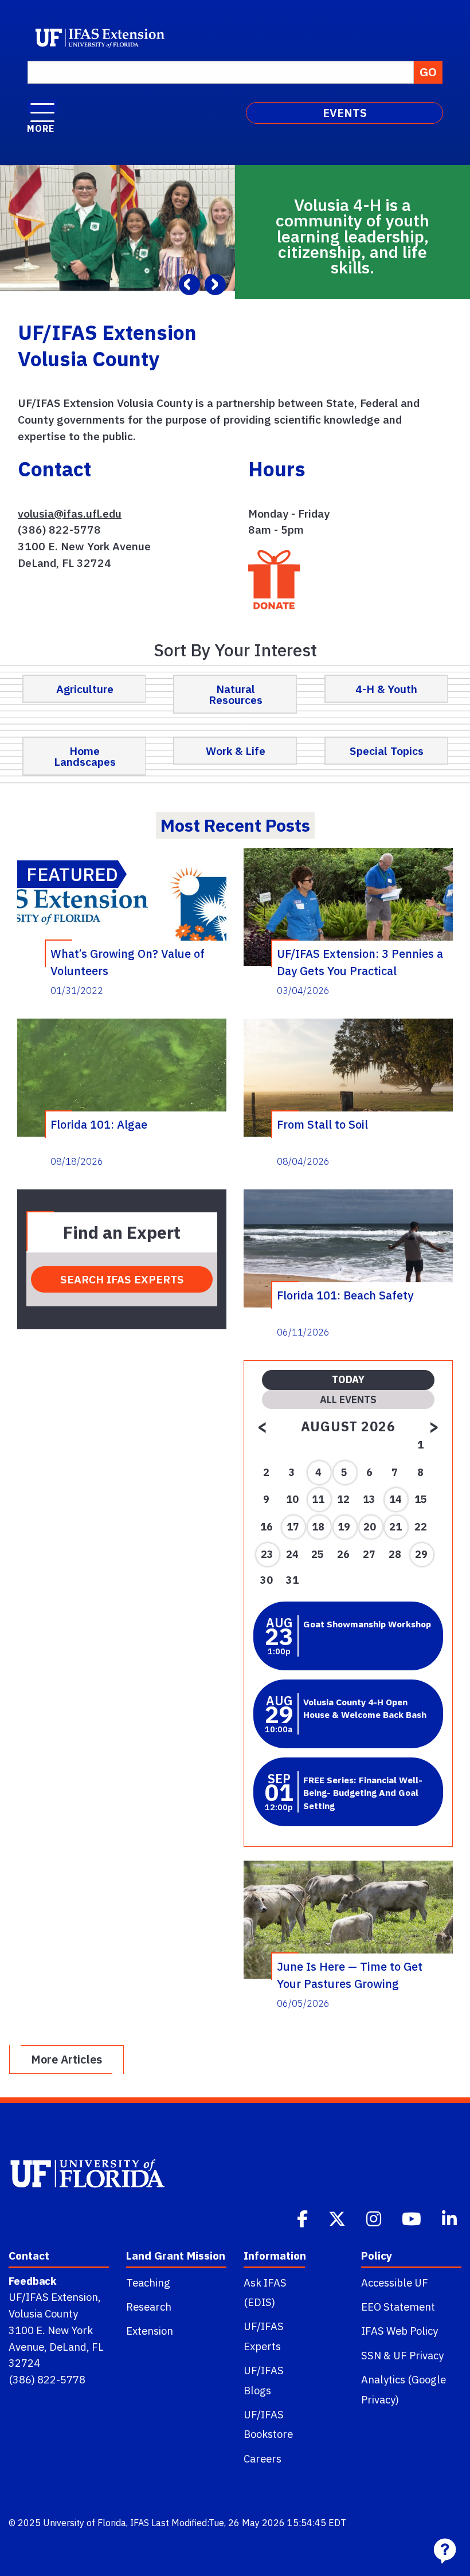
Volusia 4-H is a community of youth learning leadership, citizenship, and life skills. (352, 236)
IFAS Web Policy (399, 2331)
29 (421, 1554)
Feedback (32, 2281)
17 (293, 1527)
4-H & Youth (386, 689)
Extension (150, 2331)
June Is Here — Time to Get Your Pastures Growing (350, 1975)
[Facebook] (303, 2218)
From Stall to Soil (322, 1124)
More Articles (66, 2059)
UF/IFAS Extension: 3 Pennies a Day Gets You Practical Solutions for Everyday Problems (360, 962)
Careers (263, 2458)
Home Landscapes (85, 756)
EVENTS (345, 113)
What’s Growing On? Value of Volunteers (128, 962)
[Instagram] (375, 2218)
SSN (371, 2355)
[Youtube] (413, 2218)
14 (395, 1499)
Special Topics (387, 751)
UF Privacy (418, 2355)
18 (318, 1527)
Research (149, 2307)
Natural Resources (236, 694)
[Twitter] (338, 2218)
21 (395, 1527)
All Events (348, 1399)
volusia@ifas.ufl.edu (70, 513)
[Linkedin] (451, 2218)
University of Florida (85, 2523)
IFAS (140, 2523)
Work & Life (236, 751)
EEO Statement (398, 2307)
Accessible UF (395, 2283)
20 (370, 1527)
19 (344, 1527)
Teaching (148, 2283)
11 (318, 1499)
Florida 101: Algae (99, 1124)
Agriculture (85, 689)
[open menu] (42, 107)
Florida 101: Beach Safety (345, 1295)
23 (267, 1554)
